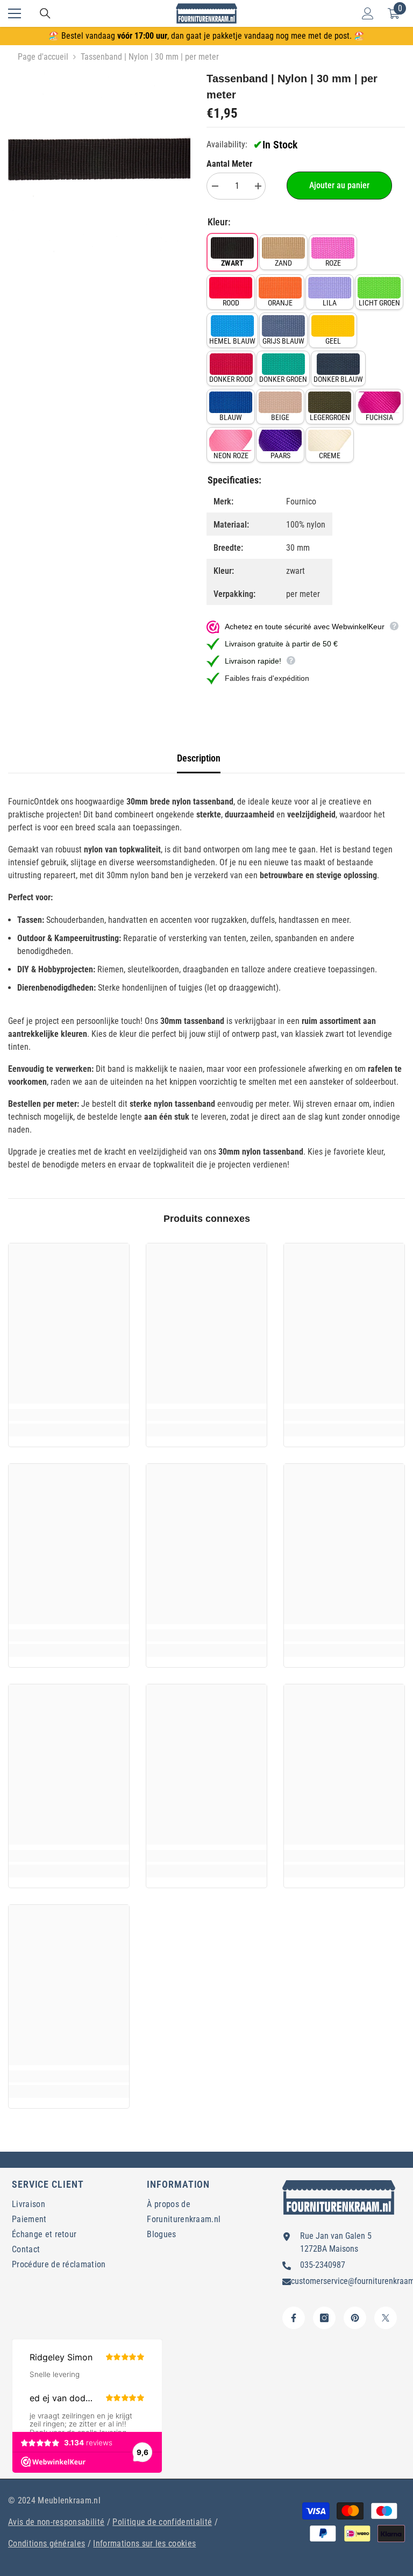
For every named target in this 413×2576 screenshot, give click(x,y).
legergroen (330, 417)
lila (330, 303)
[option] (99, 162)
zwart (232, 263)
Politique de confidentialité (162, 2522)
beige (280, 417)
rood (231, 303)
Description (199, 758)
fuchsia (379, 417)
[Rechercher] (45, 13)
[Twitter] (386, 2318)
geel (333, 341)
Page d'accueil (43, 57)
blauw (231, 417)
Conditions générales (47, 2543)
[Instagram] (324, 2318)
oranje (280, 303)
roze (333, 263)
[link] (69, 1415)
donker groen (283, 379)
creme (330, 456)
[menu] (15, 13)
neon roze (231, 456)
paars (280, 456)
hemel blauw (232, 341)
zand (283, 263)
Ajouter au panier (339, 185)
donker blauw (338, 379)
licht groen (379, 303)
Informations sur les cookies (144, 2543)
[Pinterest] (355, 2318)
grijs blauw (283, 341)
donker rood (231, 379)
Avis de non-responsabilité (56, 2522)
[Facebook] (294, 2318)
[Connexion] (368, 13)
